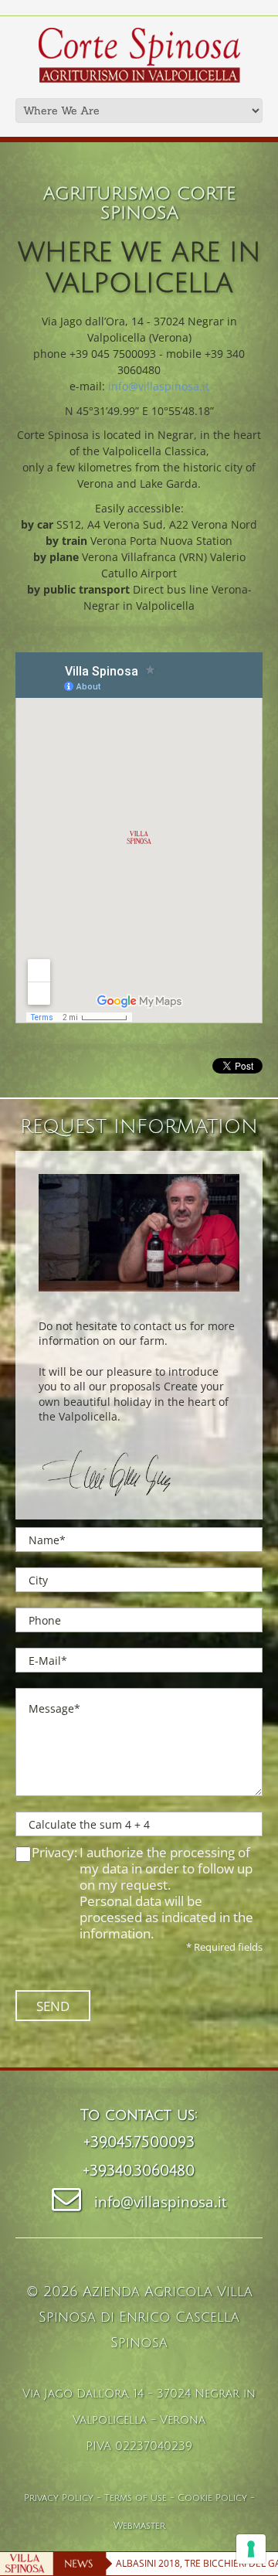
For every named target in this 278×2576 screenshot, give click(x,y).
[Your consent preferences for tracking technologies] (251, 2549)
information (115, 1933)
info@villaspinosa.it (159, 386)
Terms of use (136, 2498)
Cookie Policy (212, 2498)
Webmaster (139, 2526)
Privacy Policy (59, 2498)
